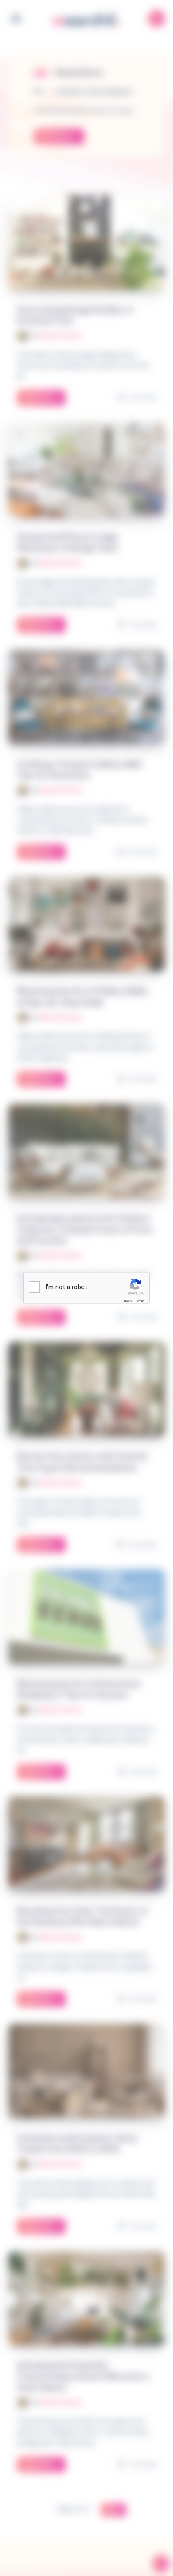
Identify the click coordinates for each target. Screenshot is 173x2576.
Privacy (127, 1301)
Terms (140, 1301)
